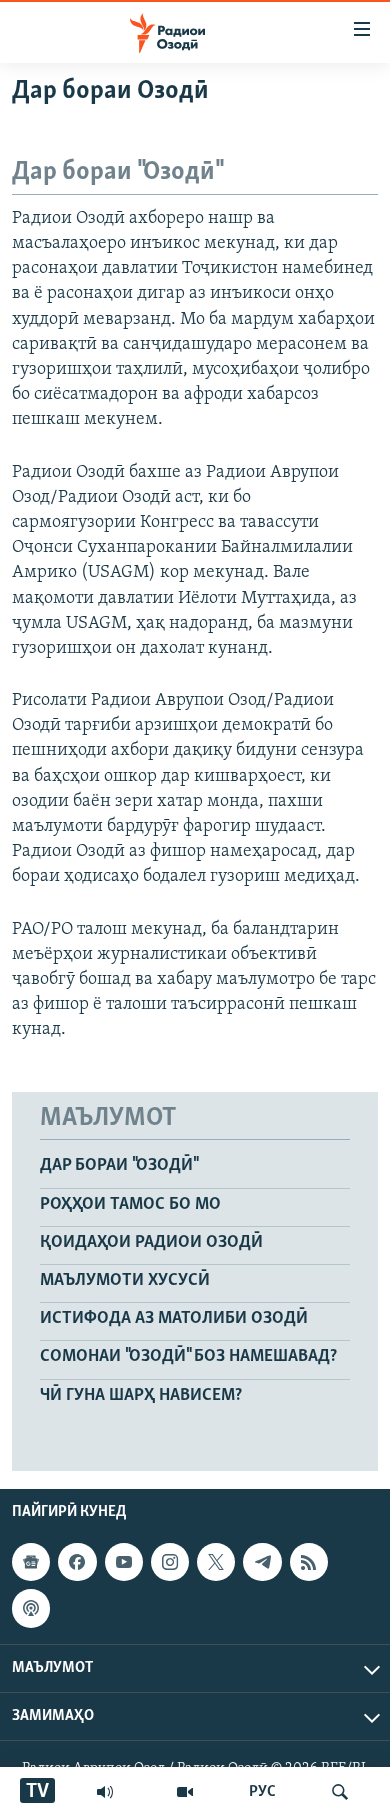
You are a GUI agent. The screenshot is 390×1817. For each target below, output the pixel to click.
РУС (262, 1792)
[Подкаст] (31, 1608)
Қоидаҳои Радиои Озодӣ (151, 1243)
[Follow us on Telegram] (262, 1562)
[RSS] (309, 1562)
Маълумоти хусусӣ (125, 1281)
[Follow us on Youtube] (124, 1562)
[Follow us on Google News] (31, 1562)
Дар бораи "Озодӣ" (118, 1166)
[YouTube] (185, 1792)
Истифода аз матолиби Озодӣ (174, 1319)
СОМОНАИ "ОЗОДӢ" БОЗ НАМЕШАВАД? (188, 1357)
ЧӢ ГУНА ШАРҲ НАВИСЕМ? (141, 1396)
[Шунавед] (105, 1792)
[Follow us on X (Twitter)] (216, 1562)
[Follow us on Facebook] (77, 1562)
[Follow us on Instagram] (170, 1562)
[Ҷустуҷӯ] (340, 1792)
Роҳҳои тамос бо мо (130, 1205)
